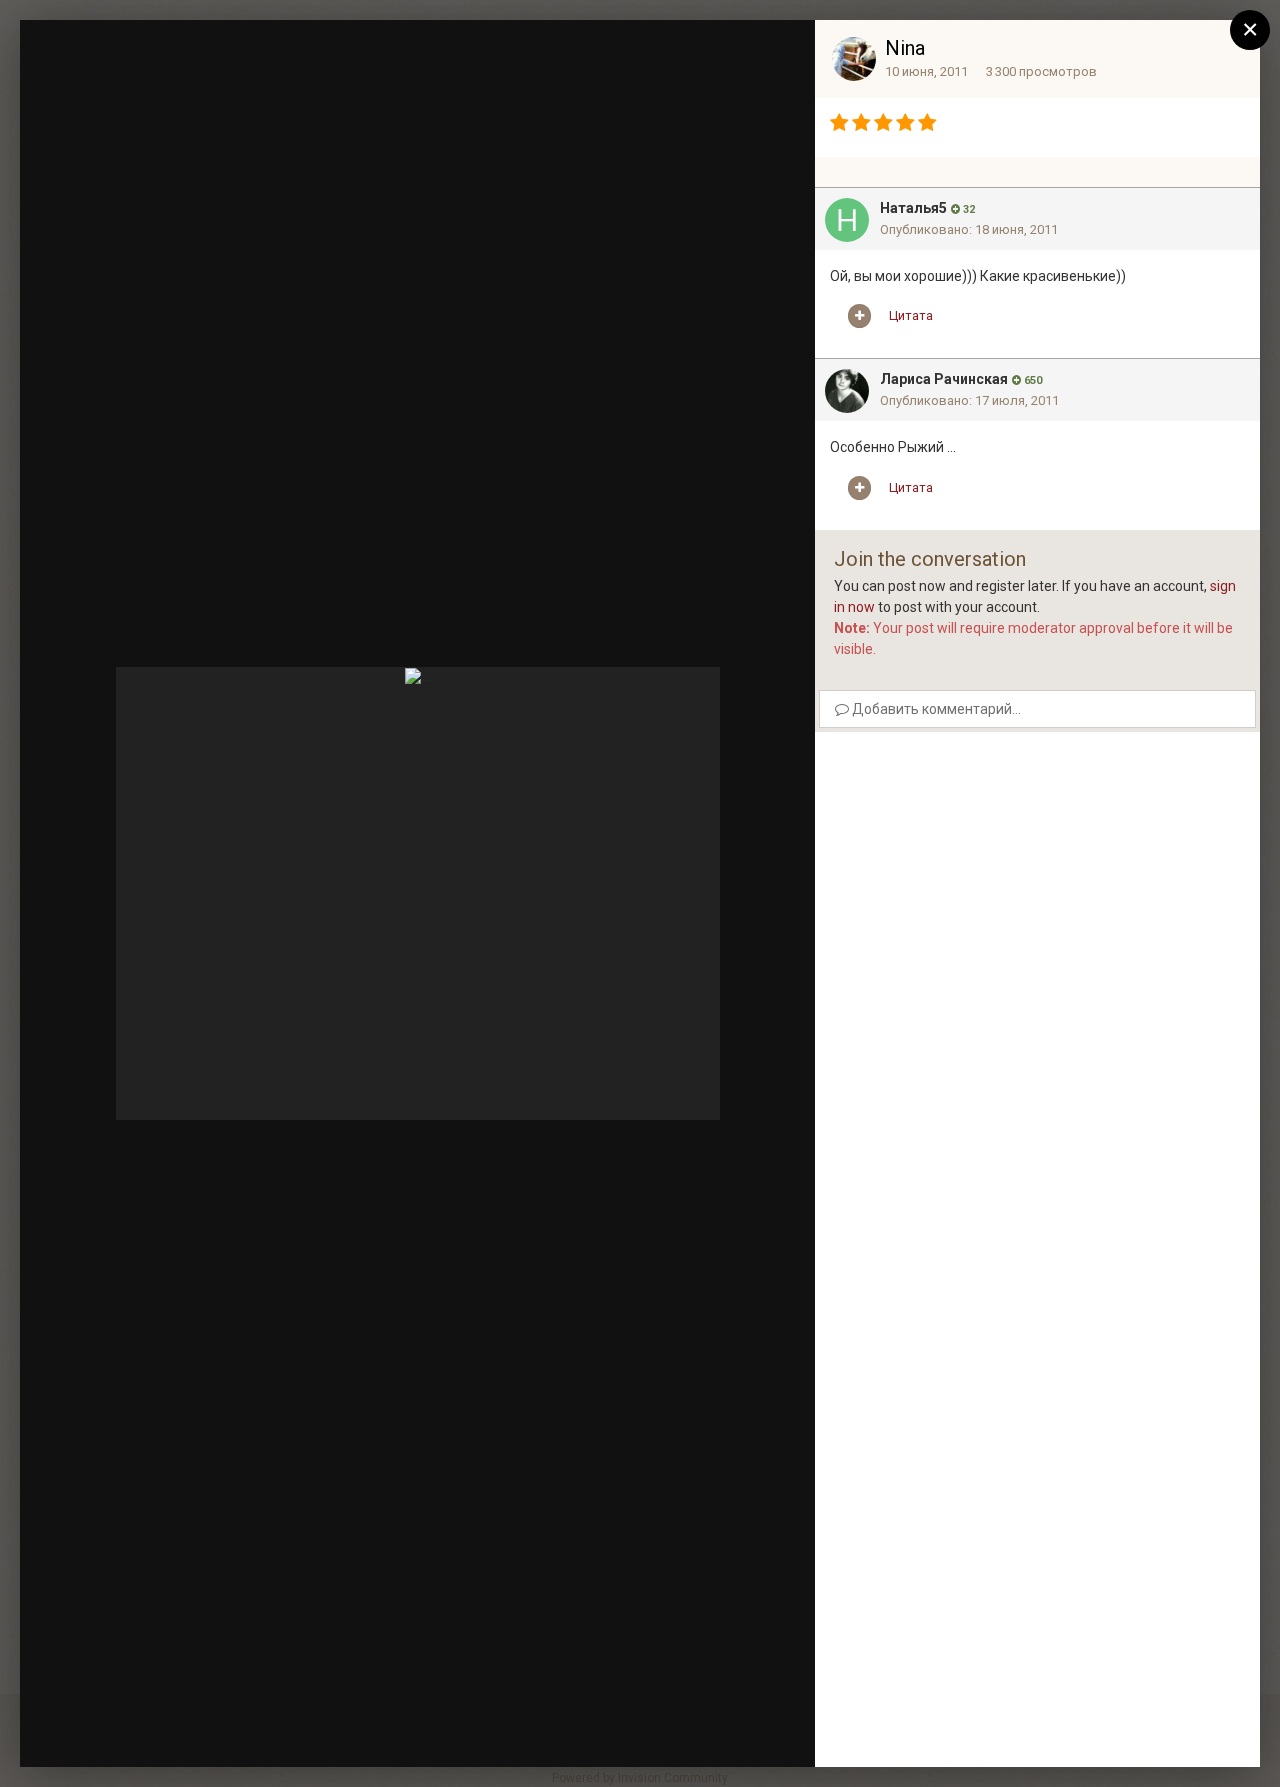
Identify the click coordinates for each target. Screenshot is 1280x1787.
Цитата (911, 315)
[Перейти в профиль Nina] (854, 59)
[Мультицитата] (859, 316)
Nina (905, 48)
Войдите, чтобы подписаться (500, 53)
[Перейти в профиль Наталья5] (847, 220)
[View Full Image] (781, 55)
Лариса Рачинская (944, 379)
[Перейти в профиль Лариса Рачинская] (847, 391)
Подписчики (652, 55)
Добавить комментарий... (935, 709)
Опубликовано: (969, 229)
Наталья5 (913, 208)
